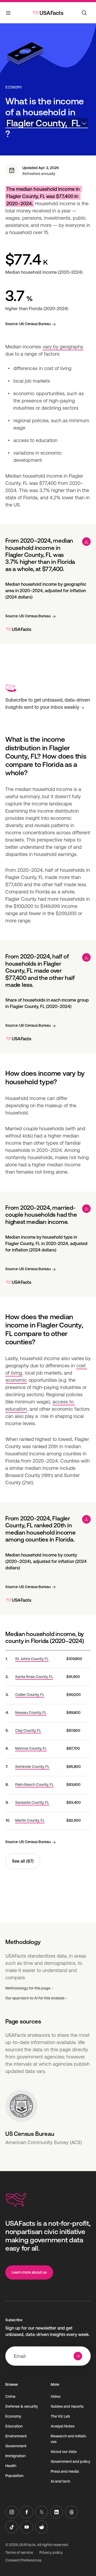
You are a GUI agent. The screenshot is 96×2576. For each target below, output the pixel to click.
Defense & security (22, 2406)
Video (56, 2396)
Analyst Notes (63, 2426)
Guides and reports (67, 2406)
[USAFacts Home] (48, 13)
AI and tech (60, 2481)
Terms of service (19, 2552)
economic (16, 1380)
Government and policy (70, 2461)
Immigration (15, 2456)
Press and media (65, 2471)
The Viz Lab (60, 2416)
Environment (16, 2436)
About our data (64, 2452)
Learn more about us (29, 2272)
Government (16, 2446)
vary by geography (63, 347)
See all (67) (23, 1861)
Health (11, 2466)
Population (14, 2476)
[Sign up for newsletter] (78, 2356)
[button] (47, 123)
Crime (10, 2396)
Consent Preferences (23, 2560)
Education (14, 2426)
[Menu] (9, 14)
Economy (14, 87)
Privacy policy (51, 2552)
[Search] (84, 13)
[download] (86, 542)
